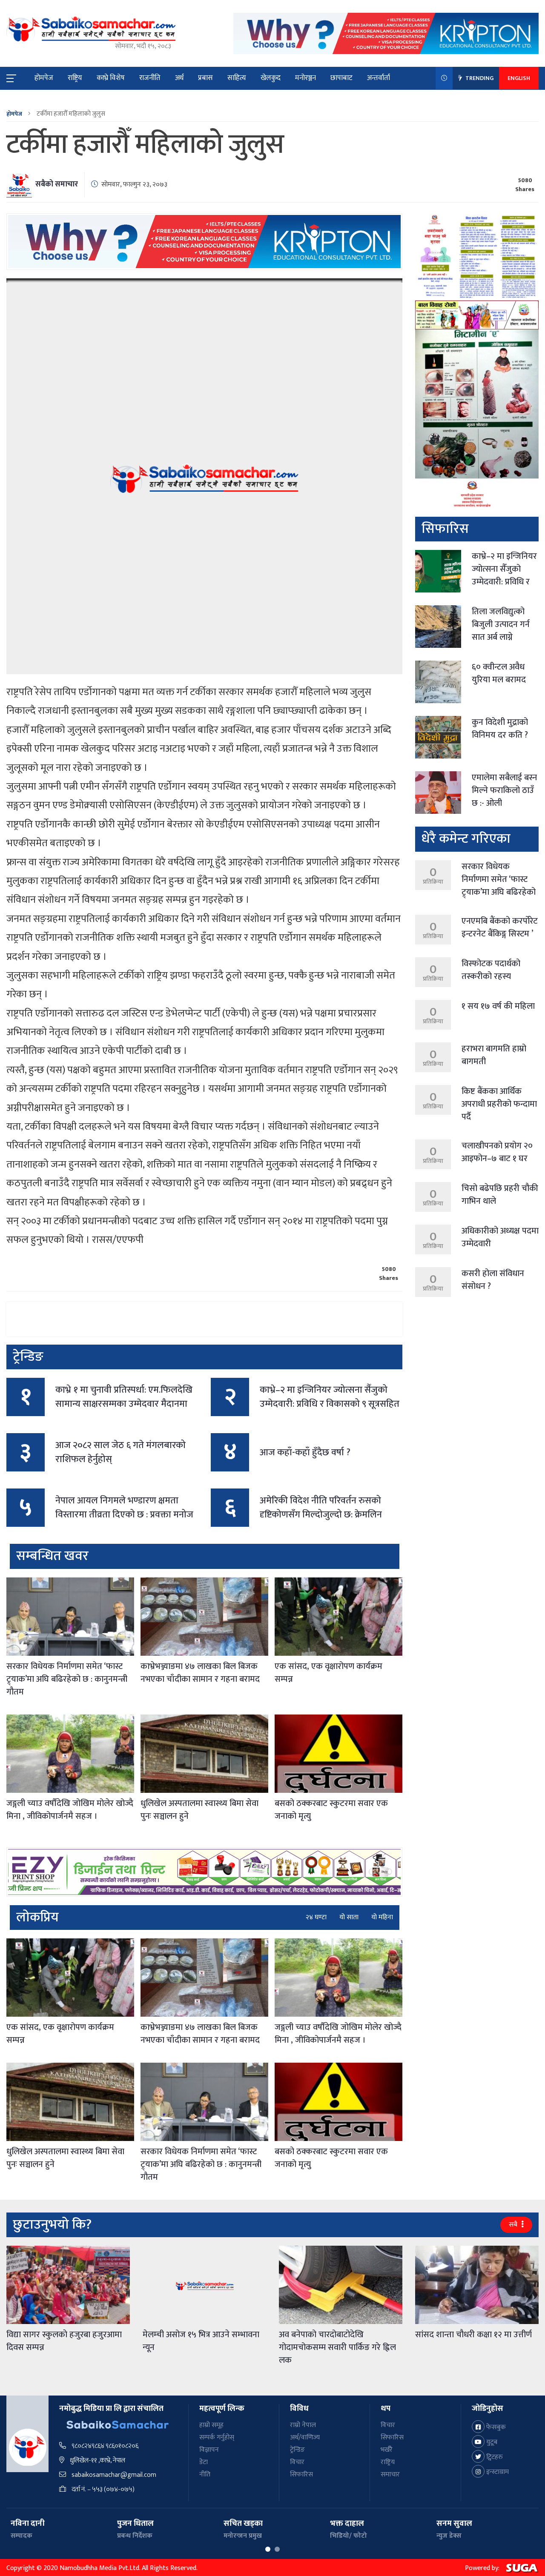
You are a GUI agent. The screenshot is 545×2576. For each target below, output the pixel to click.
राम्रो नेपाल (303, 2425)
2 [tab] (277, 2549)
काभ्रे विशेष (111, 78)
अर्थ (179, 78)
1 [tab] (268, 2549)
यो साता (349, 1918)
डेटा (204, 2462)
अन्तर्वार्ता (379, 78)
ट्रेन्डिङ (297, 2450)
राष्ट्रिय (75, 78)
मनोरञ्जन (305, 78)
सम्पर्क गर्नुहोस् (217, 2437)
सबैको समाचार (57, 184)
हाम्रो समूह (211, 2425)
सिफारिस (301, 2474)
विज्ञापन (209, 2450)
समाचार (390, 2474)
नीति (205, 2474)
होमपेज (44, 78)
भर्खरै (387, 2450)
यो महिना (382, 1918)
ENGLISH (519, 78)
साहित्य (237, 78)
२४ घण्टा (316, 1918)
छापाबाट (341, 78)
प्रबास (205, 78)
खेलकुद (271, 78)
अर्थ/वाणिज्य (305, 2437)
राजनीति (150, 78)
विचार (297, 2462)
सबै (514, 2225)
